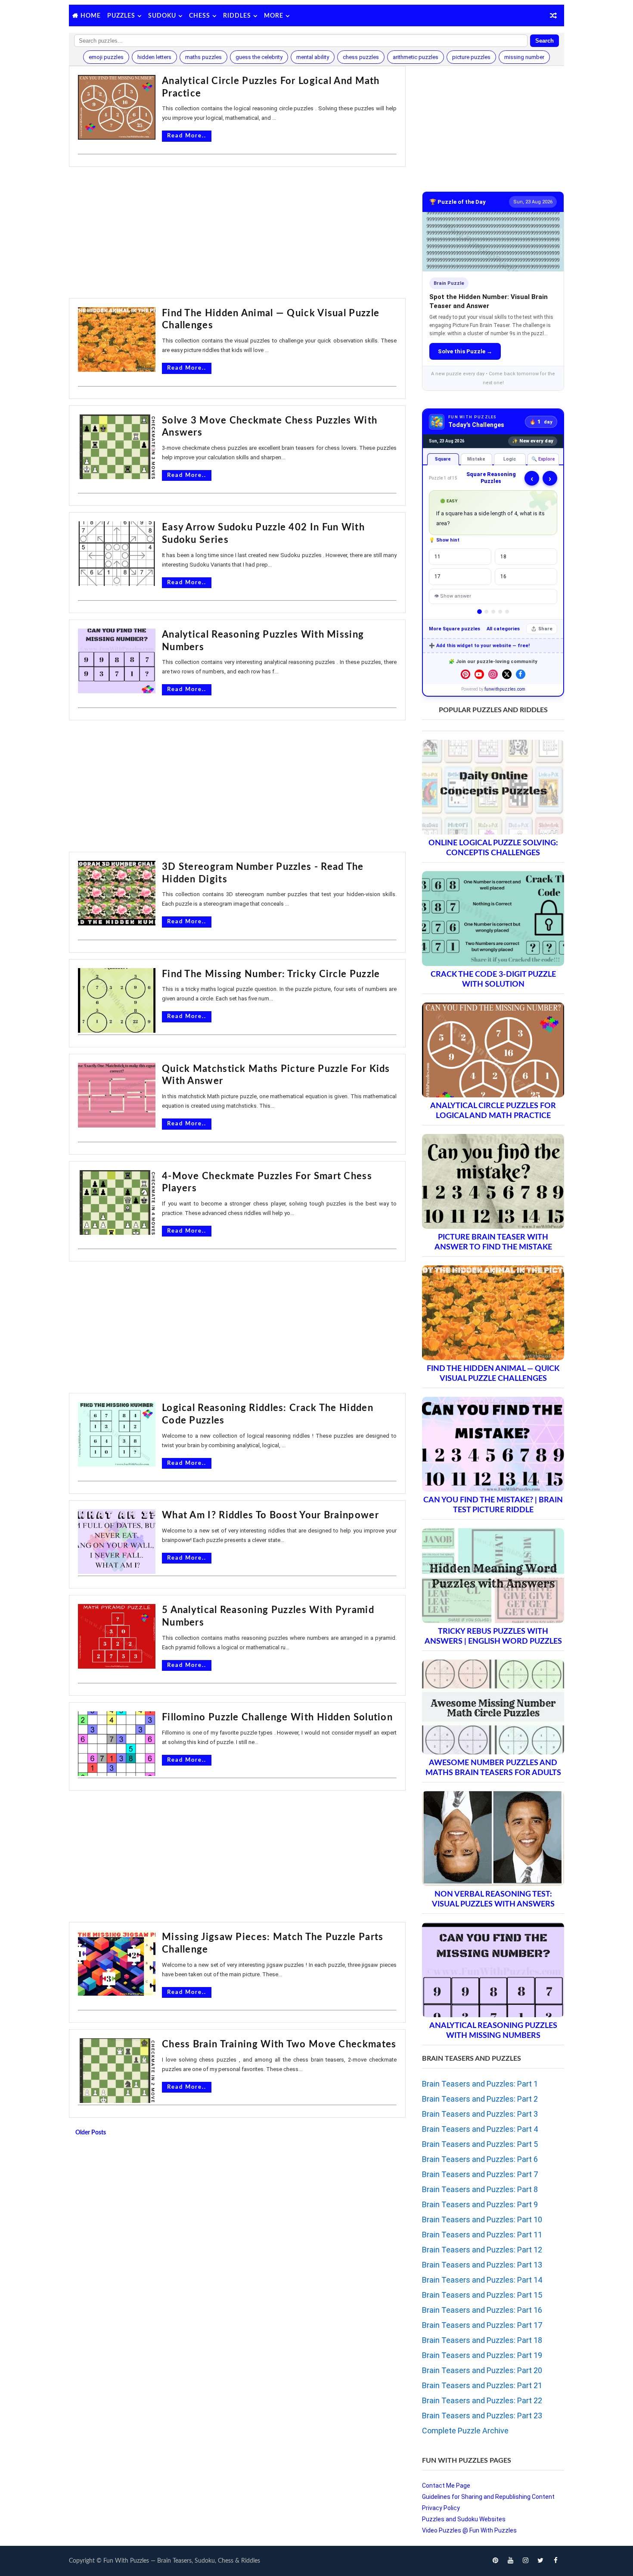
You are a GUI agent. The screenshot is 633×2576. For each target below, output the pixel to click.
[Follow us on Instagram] (493, 674)
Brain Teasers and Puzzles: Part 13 (482, 2265)
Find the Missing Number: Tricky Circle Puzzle (271, 974)
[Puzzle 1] (479, 612)
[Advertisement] (237, 234)
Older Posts (91, 2133)
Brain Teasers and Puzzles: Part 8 (480, 2189)
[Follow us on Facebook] (521, 674)
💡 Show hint (444, 540)
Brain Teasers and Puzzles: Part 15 (482, 2295)
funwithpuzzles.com (505, 689)
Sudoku (162, 16)
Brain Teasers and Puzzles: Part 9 (480, 2204)
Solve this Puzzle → (465, 351)
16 (503, 576)
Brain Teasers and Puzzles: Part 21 (482, 2385)
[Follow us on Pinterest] (465, 674)
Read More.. (187, 136)
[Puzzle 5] (507, 612)
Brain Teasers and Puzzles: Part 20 (482, 2370)
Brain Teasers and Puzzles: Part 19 (482, 2355)
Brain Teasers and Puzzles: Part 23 (482, 2416)
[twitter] (540, 2561)
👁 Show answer (453, 596)
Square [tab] (443, 459)
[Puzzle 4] (500, 612)
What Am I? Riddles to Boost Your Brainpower (270, 1515)
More (274, 16)
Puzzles (121, 16)
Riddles (237, 16)
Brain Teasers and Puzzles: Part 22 (482, 2400)
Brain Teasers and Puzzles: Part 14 (482, 2280)
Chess (200, 16)
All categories (503, 629)
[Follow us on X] (507, 674)
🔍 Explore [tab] (543, 459)
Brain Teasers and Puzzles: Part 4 (480, 2129)
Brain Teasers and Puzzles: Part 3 (480, 2114)
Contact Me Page (446, 2486)
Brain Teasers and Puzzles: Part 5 (480, 2144)
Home (91, 16)
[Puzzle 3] (493, 612)
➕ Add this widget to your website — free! (479, 646)
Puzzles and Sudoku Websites (464, 2519)
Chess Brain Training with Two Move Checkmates (279, 2044)
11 (438, 557)
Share (545, 629)
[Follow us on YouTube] (479, 674)
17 (438, 576)
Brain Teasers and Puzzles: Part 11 (482, 2235)
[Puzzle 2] (486, 612)
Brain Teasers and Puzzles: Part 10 (482, 2219)
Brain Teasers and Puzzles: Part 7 (480, 2174)
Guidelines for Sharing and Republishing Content (488, 2497)
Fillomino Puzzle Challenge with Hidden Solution (277, 1717)
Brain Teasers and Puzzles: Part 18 (482, 2340)
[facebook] (555, 2561)
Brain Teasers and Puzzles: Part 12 (482, 2250)
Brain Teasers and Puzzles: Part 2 (480, 2099)
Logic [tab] (510, 459)
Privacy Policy (441, 2508)
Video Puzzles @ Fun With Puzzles (469, 2530)
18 (503, 557)
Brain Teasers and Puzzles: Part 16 (482, 2310)
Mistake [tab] (476, 459)
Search (545, 41)
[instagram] (525, 2561)
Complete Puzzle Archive (465, 2431)
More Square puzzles (455, 629)
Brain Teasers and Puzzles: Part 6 (480, 2159)
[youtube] (510, 2561)
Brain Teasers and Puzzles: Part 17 (482, 2325)
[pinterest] (495, 2561)
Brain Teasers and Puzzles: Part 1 (480, 2084)
